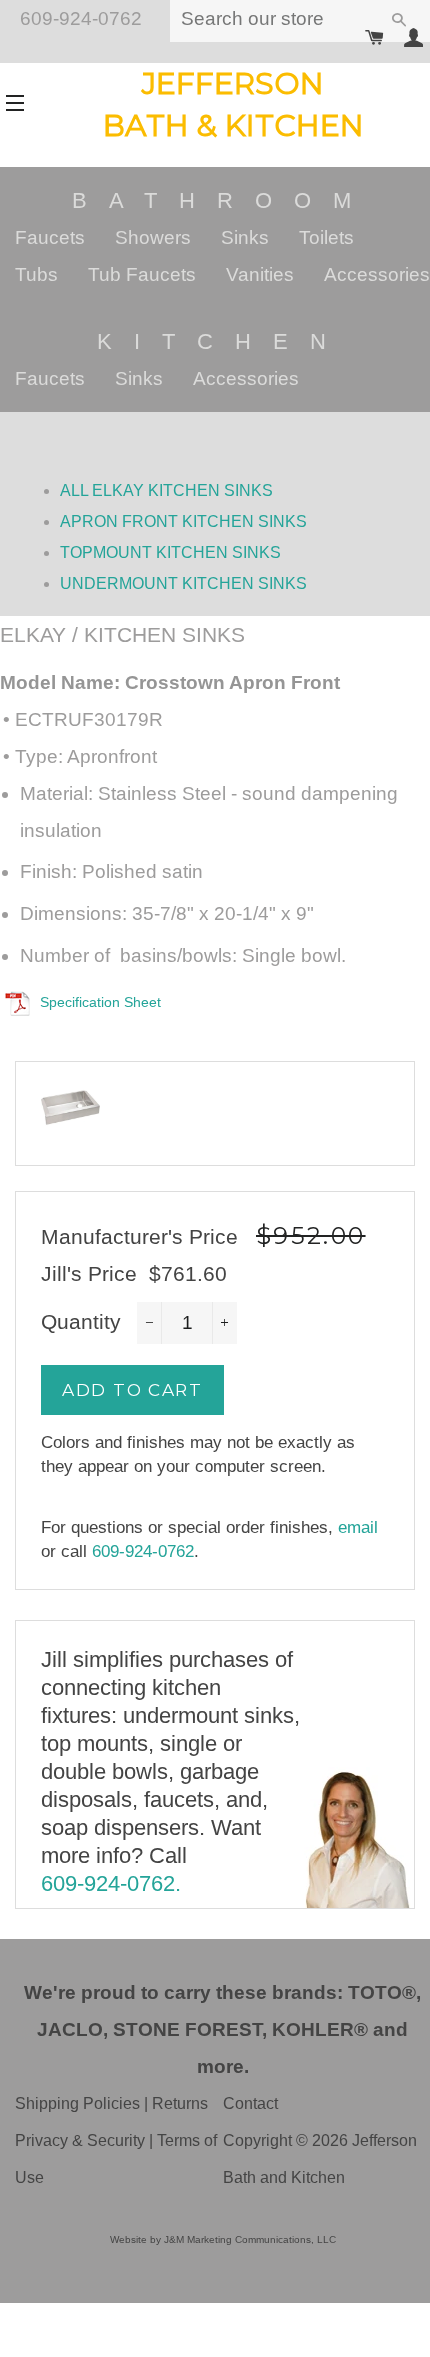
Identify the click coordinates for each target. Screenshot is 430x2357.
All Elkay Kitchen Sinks (166, 490)
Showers (153, 237)
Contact (250, 2103)
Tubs (36, 274)
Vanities (260, 274)
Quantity (81, 1321)
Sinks (245, 237)
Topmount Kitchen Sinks (170, 552)
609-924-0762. (111, 1883)
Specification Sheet (100, 1002)
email (358, 1527)
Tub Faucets (142, 274)
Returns (180, 2103)
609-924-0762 (143, 1551)
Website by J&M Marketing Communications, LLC (223, 2239)
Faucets (50, 237)
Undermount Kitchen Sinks (183, 583)
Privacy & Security (80, 2140)
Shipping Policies (77, 2103)
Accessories (377, 274)
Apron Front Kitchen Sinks (183, 521)
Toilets (326, 237)
